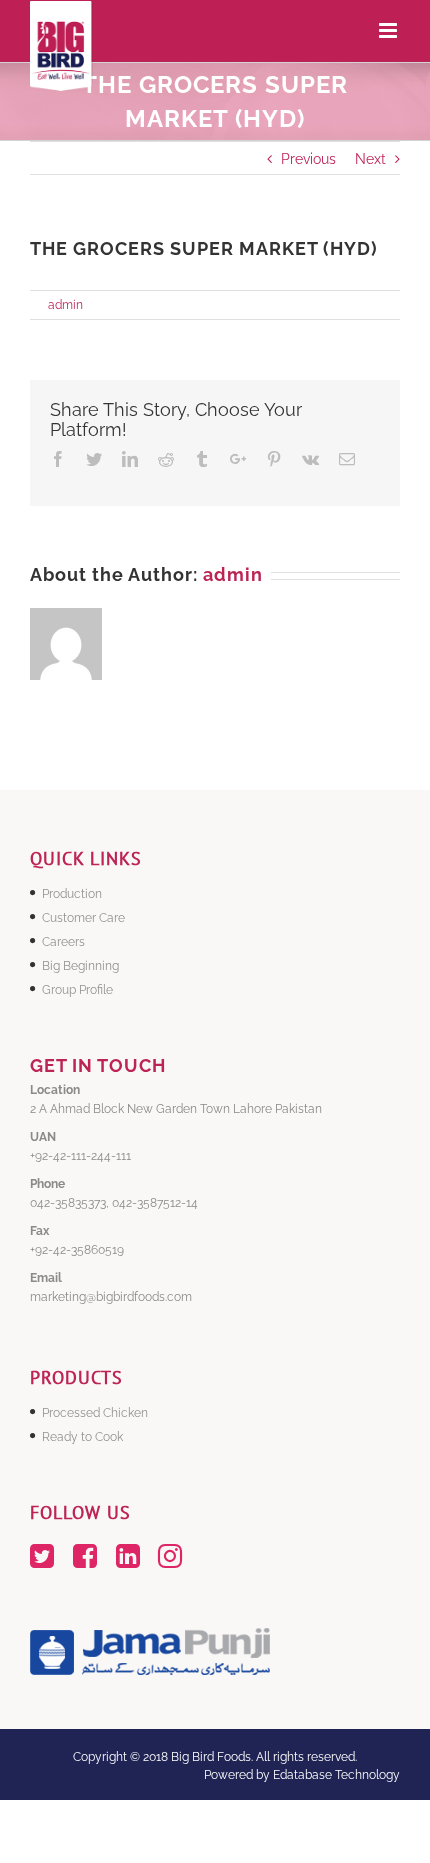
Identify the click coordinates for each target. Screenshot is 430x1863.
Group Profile (77, 990)
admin (65, 305)
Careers (63, 942)
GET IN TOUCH (98, 1065)
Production (72, 894)
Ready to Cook (82, 1437)
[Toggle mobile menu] (389, 30)
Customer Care (83, 918)
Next (370, 159)
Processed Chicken (95, 1413)
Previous (308, 159)
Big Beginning (80, 966)
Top (412, 1845)
